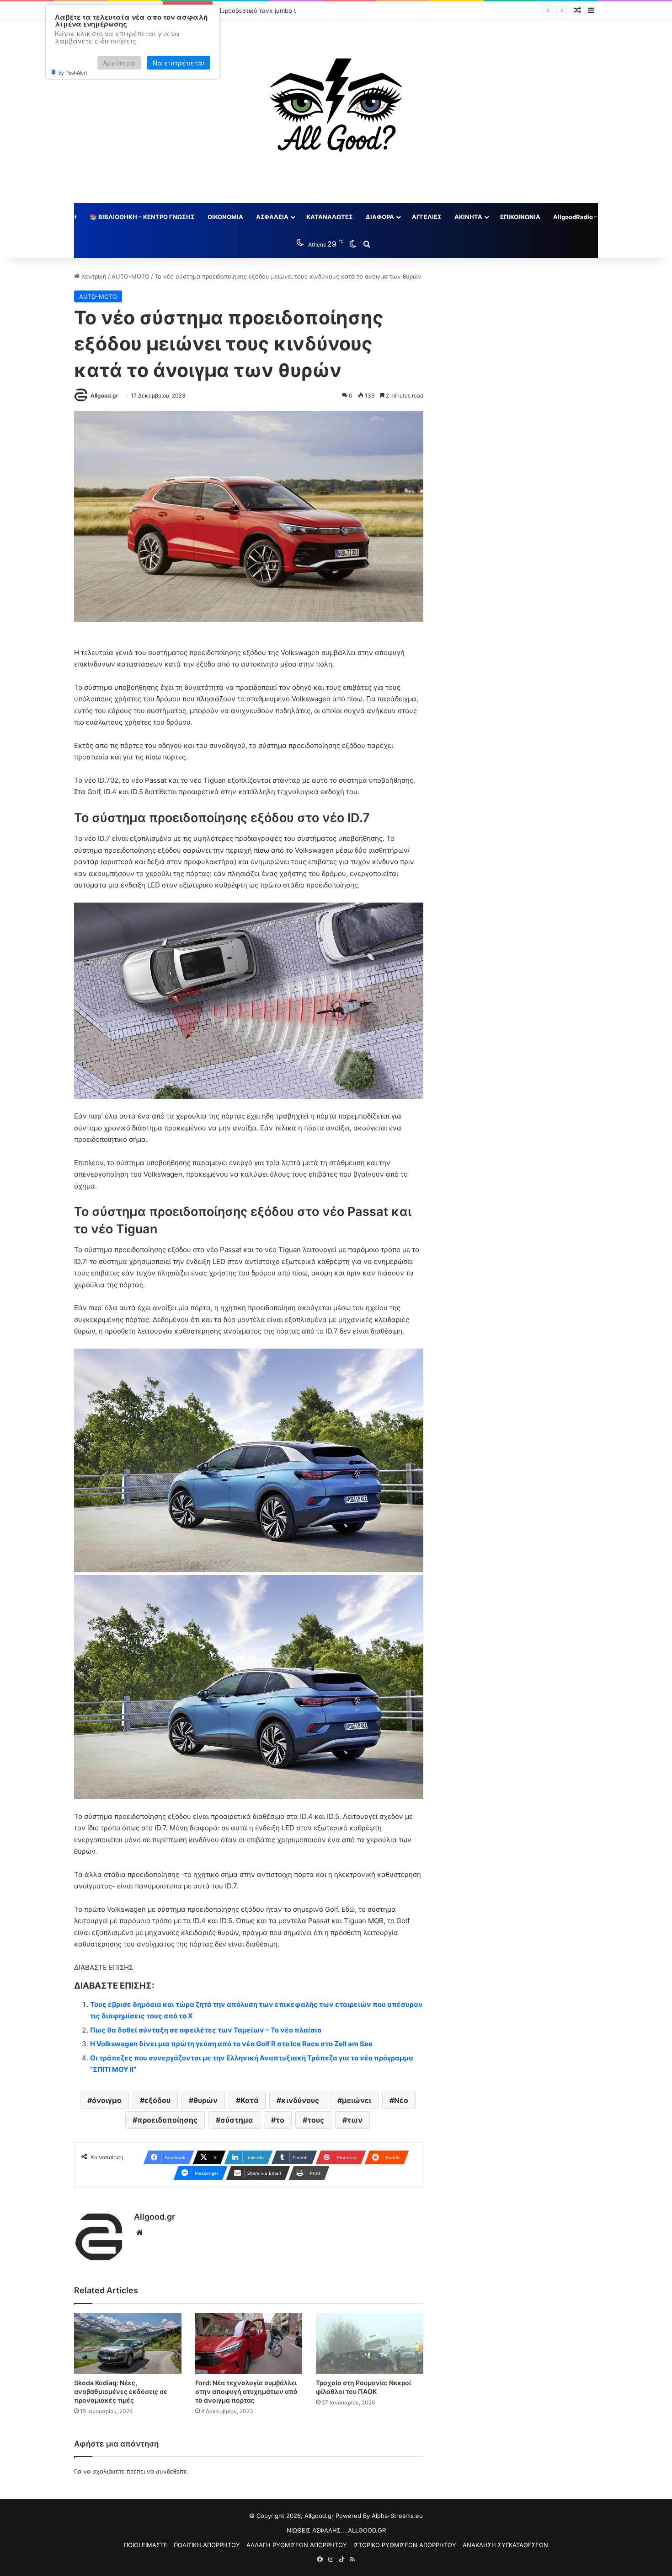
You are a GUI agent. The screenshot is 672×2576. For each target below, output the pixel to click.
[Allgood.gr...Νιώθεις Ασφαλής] (336, 112)
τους (316, 2120)
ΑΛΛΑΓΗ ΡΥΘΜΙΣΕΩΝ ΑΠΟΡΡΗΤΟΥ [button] (297, 2545)
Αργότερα (119, 63)
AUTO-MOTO (131, 276)
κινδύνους (300, 2100)
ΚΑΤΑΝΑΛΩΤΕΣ (330, 217)
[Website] (139, 2232)
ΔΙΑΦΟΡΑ (380, 217)
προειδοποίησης (167, 2120)
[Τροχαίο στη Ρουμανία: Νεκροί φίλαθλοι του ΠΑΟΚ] (370, 2343)
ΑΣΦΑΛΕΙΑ (272, 217)
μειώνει (357, 2100)
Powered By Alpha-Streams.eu (379, 2516)
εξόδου (157, 2100)
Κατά (249, 2100)
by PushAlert (73, 72)
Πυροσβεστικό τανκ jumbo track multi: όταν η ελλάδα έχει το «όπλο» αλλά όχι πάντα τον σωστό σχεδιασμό (371, 11)
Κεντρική (93, 276)
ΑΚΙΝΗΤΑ (468, 217)
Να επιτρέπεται (179, 63)
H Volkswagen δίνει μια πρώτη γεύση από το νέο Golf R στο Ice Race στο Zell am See (231, 2044)
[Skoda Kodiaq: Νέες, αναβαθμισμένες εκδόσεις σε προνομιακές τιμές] (128, 2343)
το (280, 2120)
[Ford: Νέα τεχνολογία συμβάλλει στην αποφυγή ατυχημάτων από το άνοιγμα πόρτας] (249, 2343)
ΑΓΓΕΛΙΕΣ (427, 217)
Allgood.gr (104, 395)
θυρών (205, 2100)
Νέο (401, 2100)
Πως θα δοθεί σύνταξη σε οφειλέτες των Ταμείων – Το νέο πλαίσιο (206, 2030)
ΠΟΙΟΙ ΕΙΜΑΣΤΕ (146, 2545)
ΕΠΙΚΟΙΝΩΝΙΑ (520, 217)
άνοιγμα (107, 2100)
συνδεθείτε (171, 2471)
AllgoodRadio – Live (582, 217)
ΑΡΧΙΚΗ (65, 217)
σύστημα (237, 2120)
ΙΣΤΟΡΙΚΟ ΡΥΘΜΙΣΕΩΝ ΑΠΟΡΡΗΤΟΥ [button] (405, 2545)
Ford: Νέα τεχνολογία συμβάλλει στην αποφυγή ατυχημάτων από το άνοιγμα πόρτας (246, 2391)
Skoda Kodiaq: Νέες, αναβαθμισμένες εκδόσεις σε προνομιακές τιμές (121, 2391)
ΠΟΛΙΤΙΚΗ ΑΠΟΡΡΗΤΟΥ (207, 2545)
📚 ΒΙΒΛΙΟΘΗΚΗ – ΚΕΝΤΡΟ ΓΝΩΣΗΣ (142, 217)
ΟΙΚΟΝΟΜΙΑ (225, 217)
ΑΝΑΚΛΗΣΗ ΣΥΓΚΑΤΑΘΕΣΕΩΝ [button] (505, 2545)
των (355, 2120)
